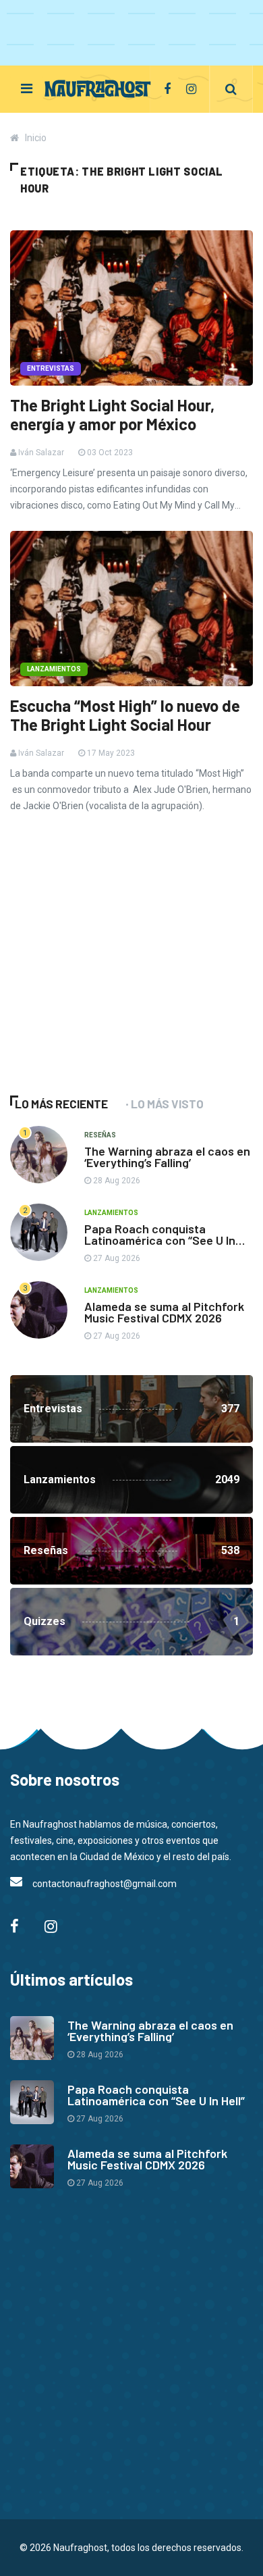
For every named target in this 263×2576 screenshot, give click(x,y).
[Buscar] (231, 89)
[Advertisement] (111, 973)
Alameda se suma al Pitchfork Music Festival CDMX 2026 (164, 1312)
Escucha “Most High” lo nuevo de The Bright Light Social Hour (125, 715)
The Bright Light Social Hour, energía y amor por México (112, 415)
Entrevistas (51, 368)
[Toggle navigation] (27, 88)
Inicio (36, 138)
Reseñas (100, 1135)
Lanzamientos (54, 669)
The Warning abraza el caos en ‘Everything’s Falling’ (167, 1157)
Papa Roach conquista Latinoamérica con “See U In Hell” (160, 1240)
